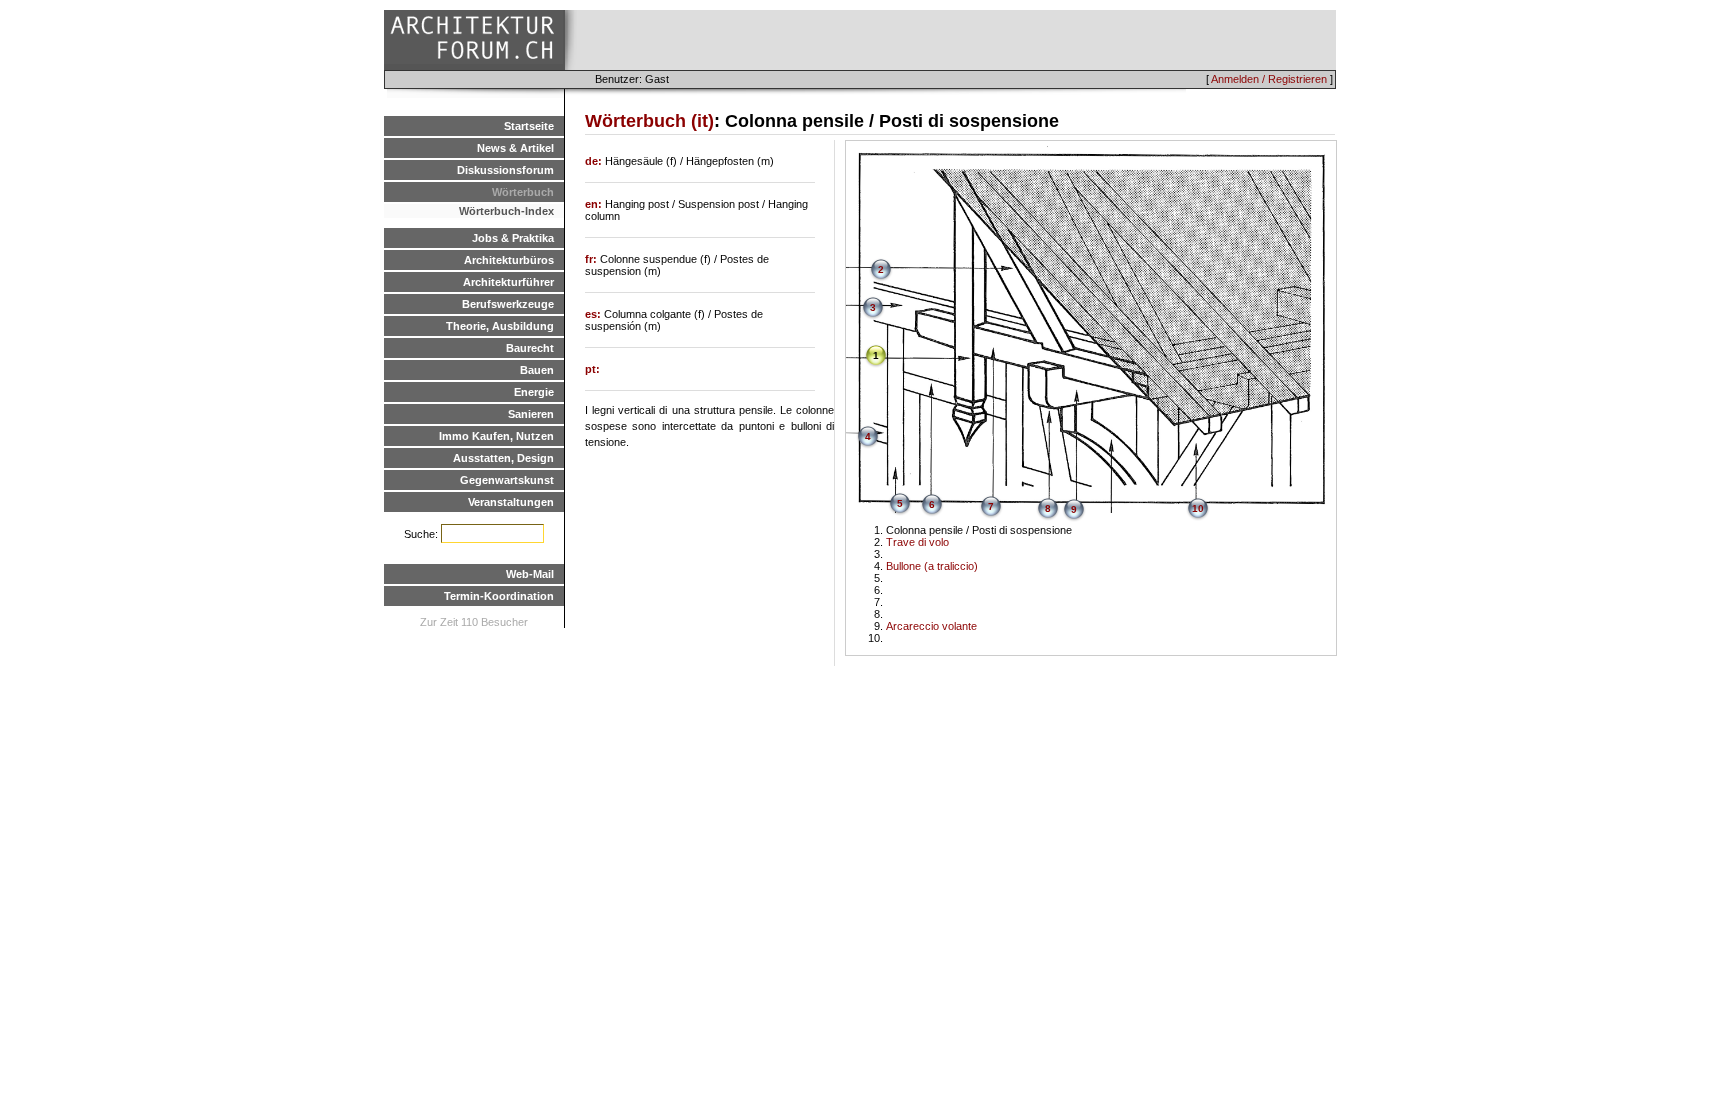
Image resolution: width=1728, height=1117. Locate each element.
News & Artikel (515, 148)
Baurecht (530, 348)
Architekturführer (508, 282)
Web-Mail (530, 574)
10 (1198, 508)
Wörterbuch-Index (506, 211)
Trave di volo (917, 542)
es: (594, 314)
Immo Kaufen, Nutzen (496, 436)
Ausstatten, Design (503, 458)
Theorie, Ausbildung (500, 326)
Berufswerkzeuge (508, 304)
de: (595, 161)
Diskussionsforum (505, 170)
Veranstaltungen (511, 502)
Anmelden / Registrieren (1269, 79)
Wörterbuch (523, 192)
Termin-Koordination (499, 596)
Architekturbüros (509, 260)
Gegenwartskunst (507, 480)
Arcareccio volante (931, 626)
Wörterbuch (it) (649, 121)
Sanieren (531, 414)
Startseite (529, 126)
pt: (592, 369)
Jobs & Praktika (513, 238)
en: (595, 204)
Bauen (537, 370)
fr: (592, 259)
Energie (534, 392)
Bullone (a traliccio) (932, 566)
